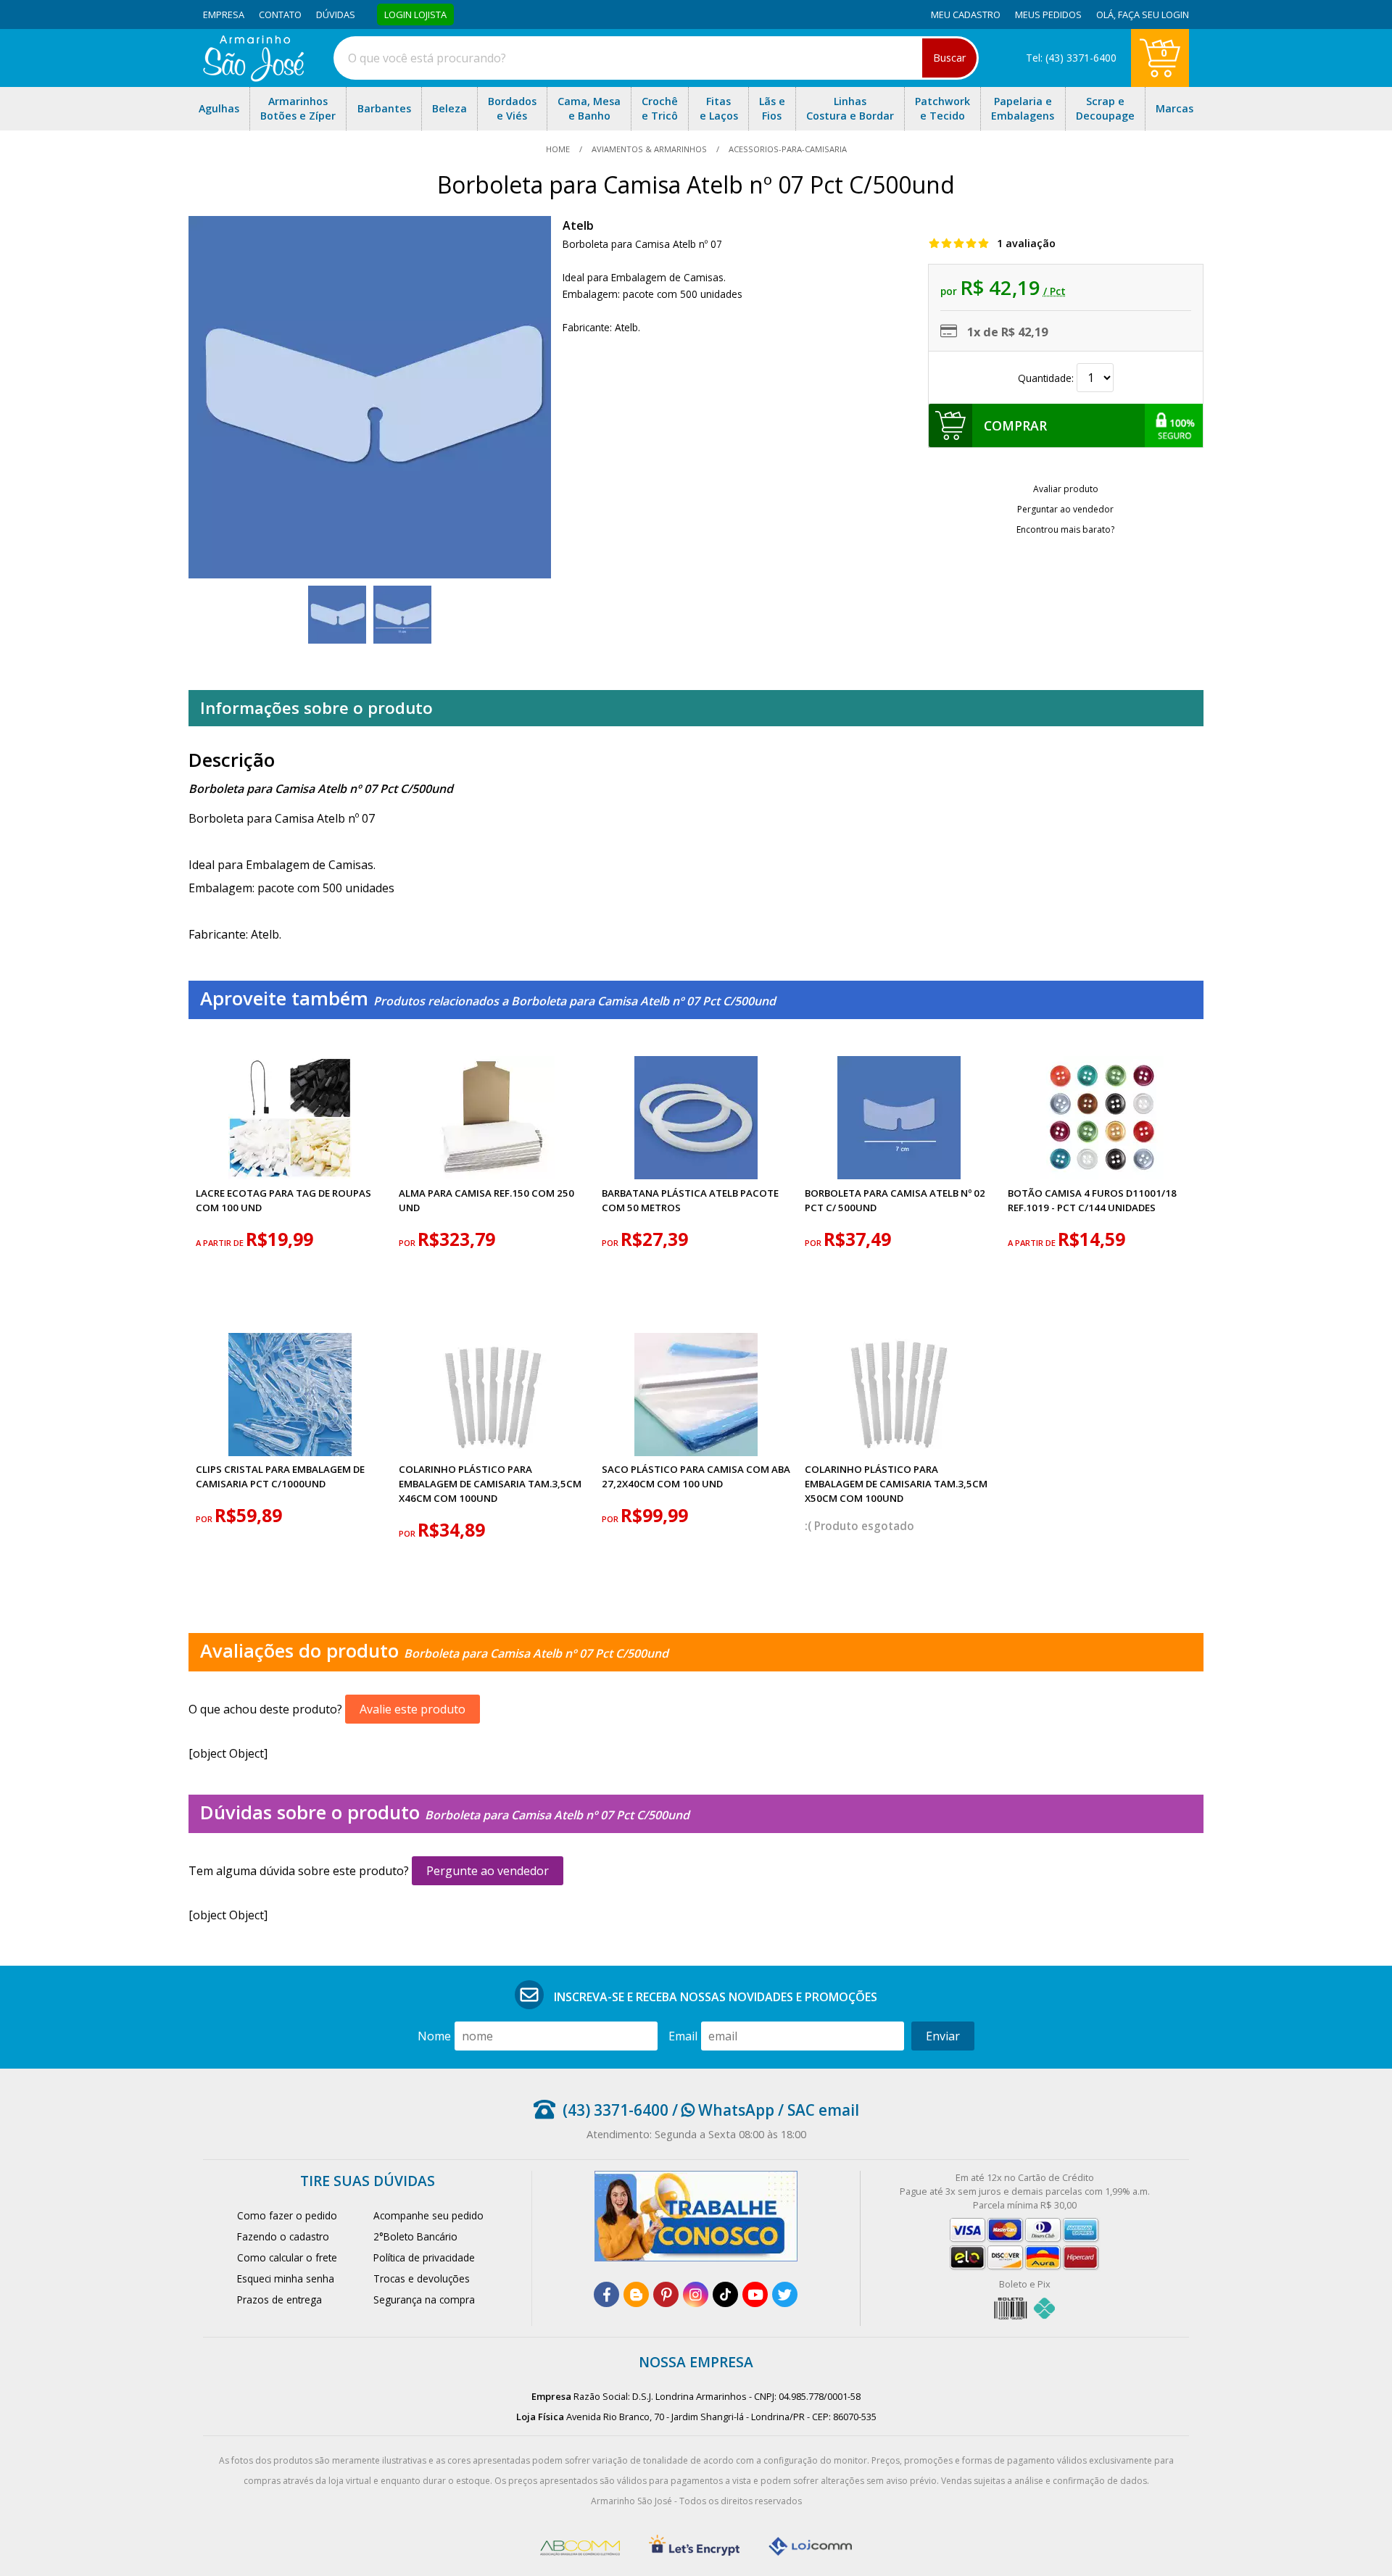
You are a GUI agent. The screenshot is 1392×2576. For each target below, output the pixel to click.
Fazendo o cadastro (283, 2236)
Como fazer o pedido (287, 2215)
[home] (253, 78)
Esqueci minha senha (286, 2278)
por (408, 1243)
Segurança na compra (424, 2299)
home (559, 149)
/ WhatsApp (721, 2110)
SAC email (823, 2110)
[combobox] (656, 58)
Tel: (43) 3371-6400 (1071, 58)
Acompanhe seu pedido (428, 2215)
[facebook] (606, 2294)
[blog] (636, 2294)
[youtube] (755, 2294)
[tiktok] (725, 2294)
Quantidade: (1047, 378)
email (683, 2036)
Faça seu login (1153, 14)
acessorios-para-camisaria (787, 149)
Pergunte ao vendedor (488, 1871)
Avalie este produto (413, 1709)
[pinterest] (666, 2294)
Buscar (949, 58)
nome (434, 2036)
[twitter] (785, 2294)
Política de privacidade (424, 2257)
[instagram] (696, 2294)
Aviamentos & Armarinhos (649, 149)
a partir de (221, 1243)
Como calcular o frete (287, 2257)
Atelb (578, 225)
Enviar (943, 2036)
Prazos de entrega (279, 2299)
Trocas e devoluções (422, 2278)
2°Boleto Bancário (415, 2236)
